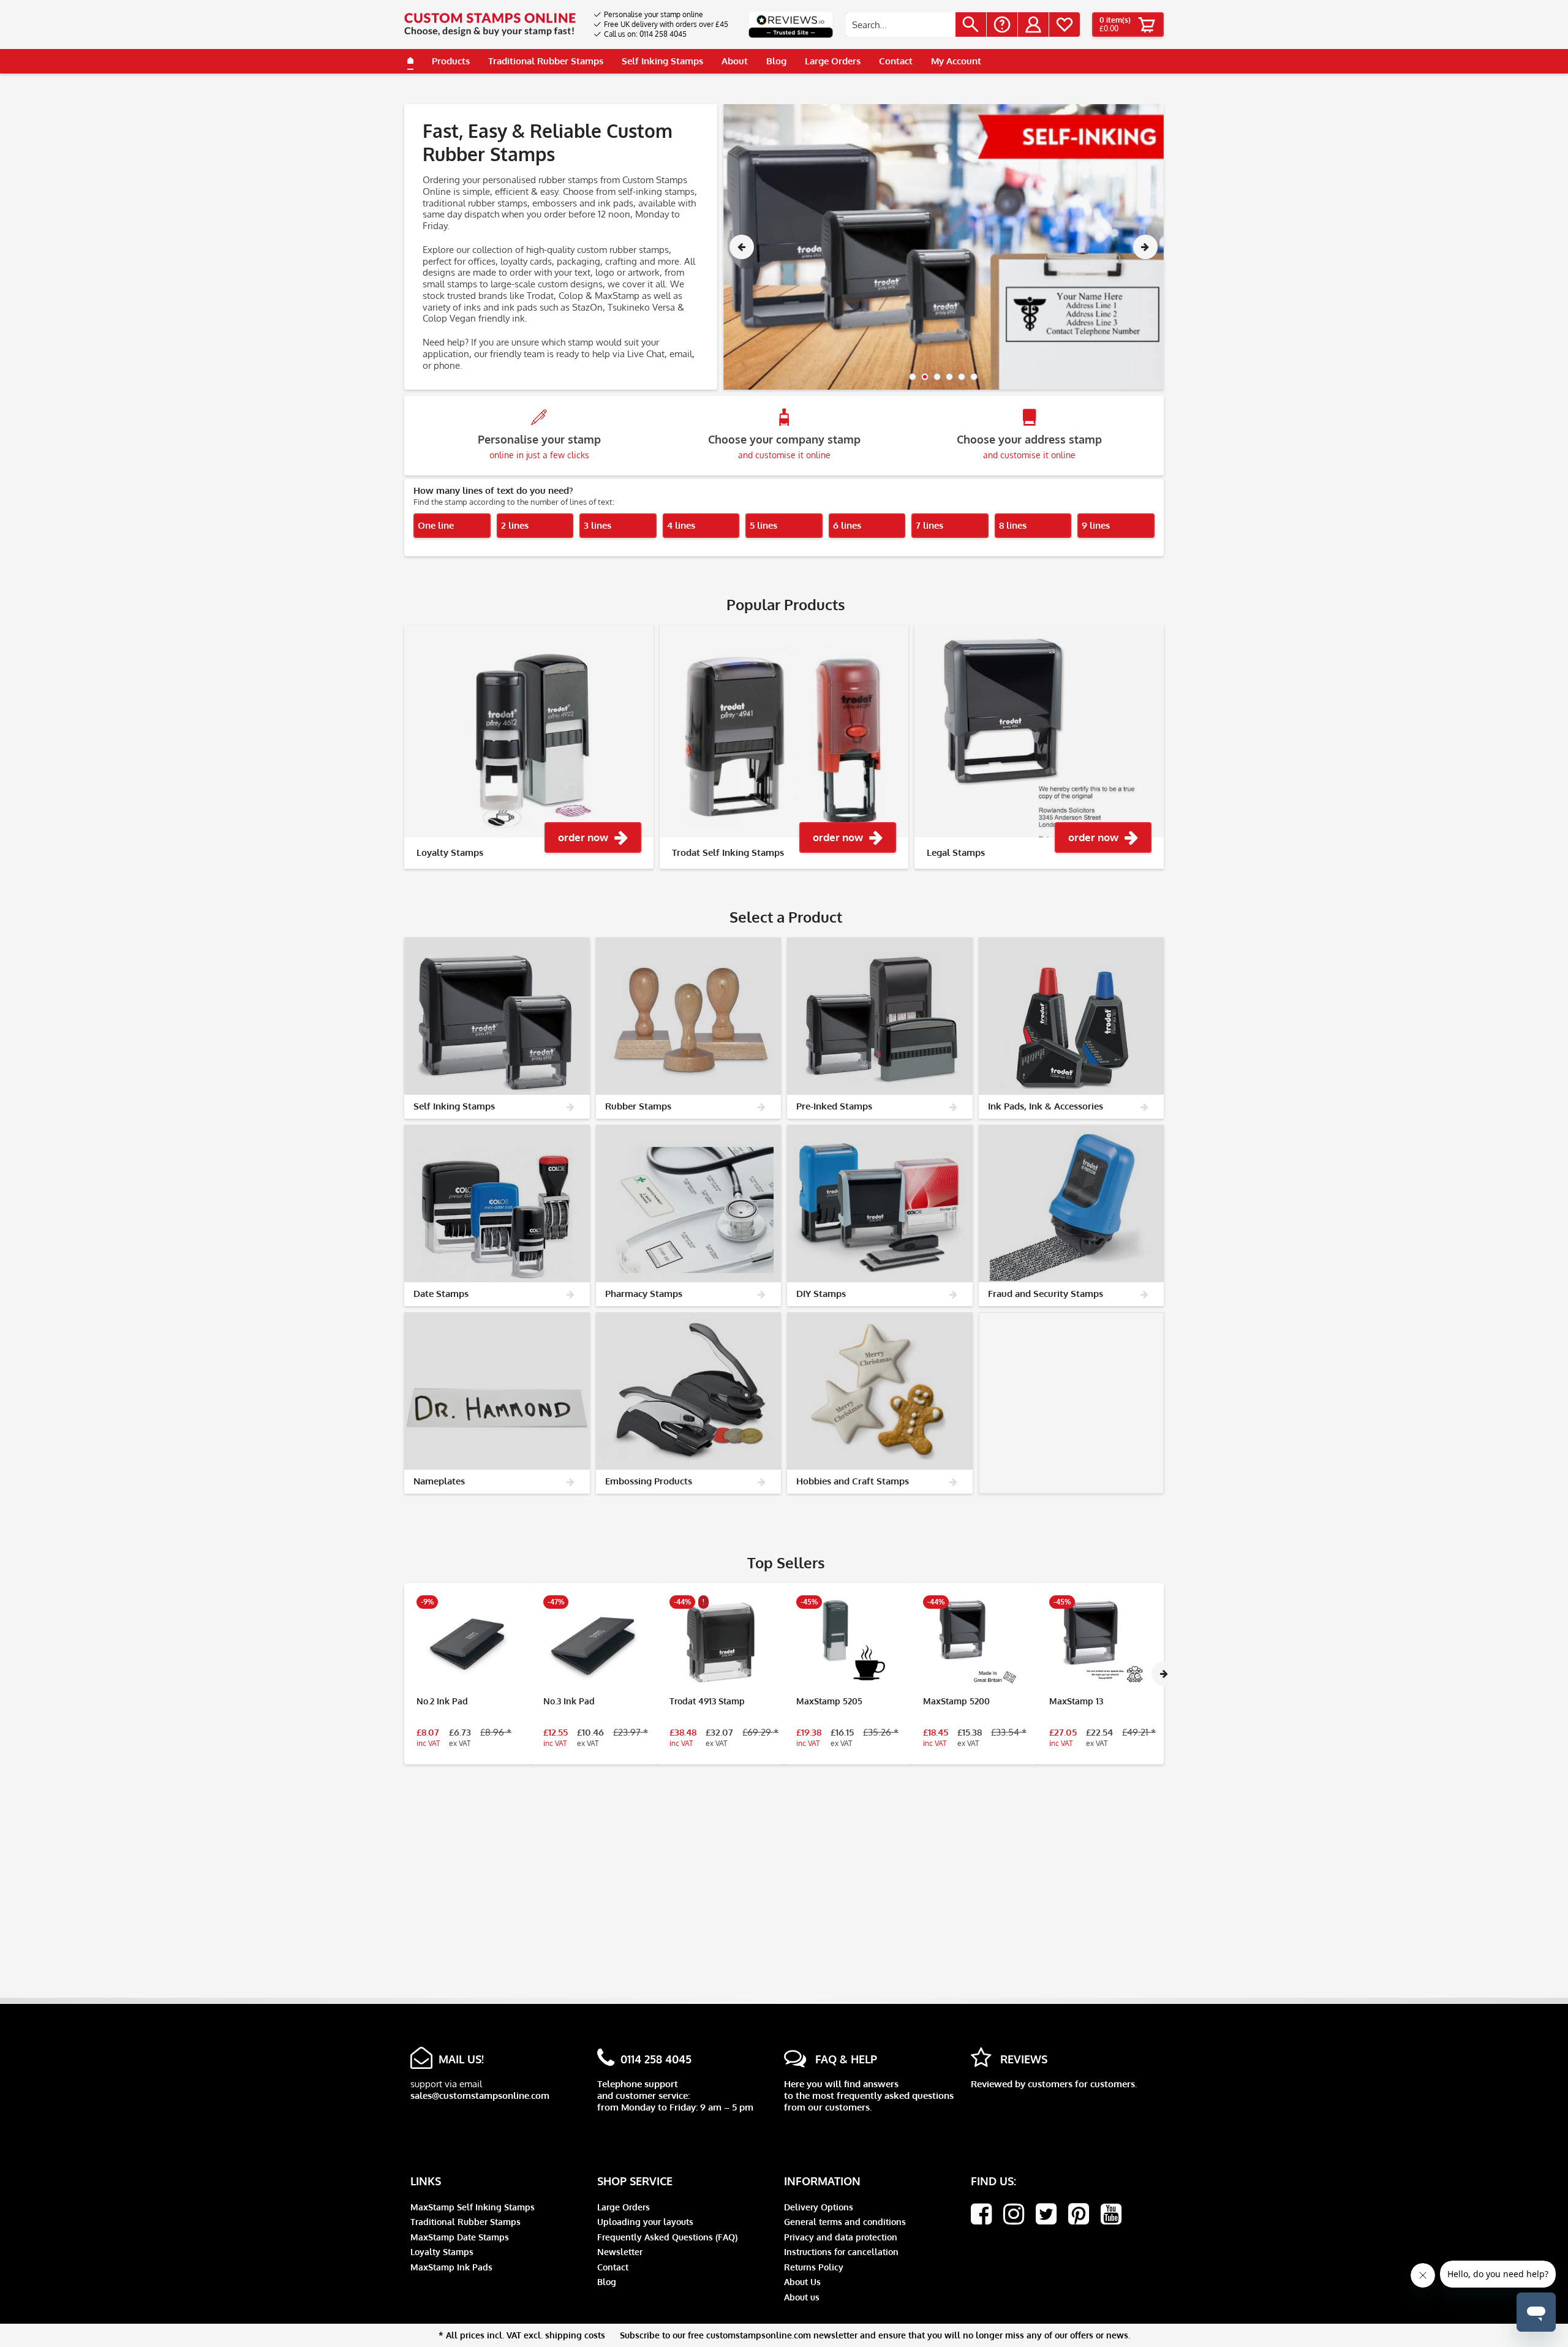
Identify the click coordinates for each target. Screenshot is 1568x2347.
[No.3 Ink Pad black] (594, 1642)
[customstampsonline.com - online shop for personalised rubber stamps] (490, 25)
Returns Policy (814, 2267)
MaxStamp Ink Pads (451, 2267)
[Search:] (901, 25)
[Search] (971, 25)
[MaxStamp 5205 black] (847, 1642)
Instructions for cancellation (841, 2252)
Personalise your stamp (539, 446)
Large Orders (624, 2207)
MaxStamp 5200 (956, 1701)
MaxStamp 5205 (829, 1701)
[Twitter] (1046, 2214)
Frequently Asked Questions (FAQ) (667, 2237)
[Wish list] (1065, 25)
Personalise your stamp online (654, 14)
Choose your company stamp (784, 446)
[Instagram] (1014, 2214)
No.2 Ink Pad (442, 1701)
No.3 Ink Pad (569, 1701)
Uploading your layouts (645, 2222)
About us (802, 2297)
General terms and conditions (845, 2222)
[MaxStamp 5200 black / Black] (974, 1642)
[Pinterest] (1079, 2214)
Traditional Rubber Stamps (466, 2222)
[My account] (1033, 25)
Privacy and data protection (841, 2237)
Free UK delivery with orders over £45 (666, 24)
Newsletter (620, 2252)
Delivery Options (819, 2207)
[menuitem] (661, 15)
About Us (802, 2282)
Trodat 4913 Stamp (707, 1701)
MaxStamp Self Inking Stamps (473, 2207)
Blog (607, 2282)
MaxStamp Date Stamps (460, 2237)
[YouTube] (1111, 2214)
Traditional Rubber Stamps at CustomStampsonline (944, 247)
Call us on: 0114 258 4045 (645, 34)
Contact (613, 2267)
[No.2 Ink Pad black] (468, 1642)
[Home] (410, 61)
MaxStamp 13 (1076, 1701)
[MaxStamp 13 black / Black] (1100, 1642)
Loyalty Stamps (442, 2252)
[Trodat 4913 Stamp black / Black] (721, 1642)
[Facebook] (981, 2214)
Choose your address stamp (1029, 446)
